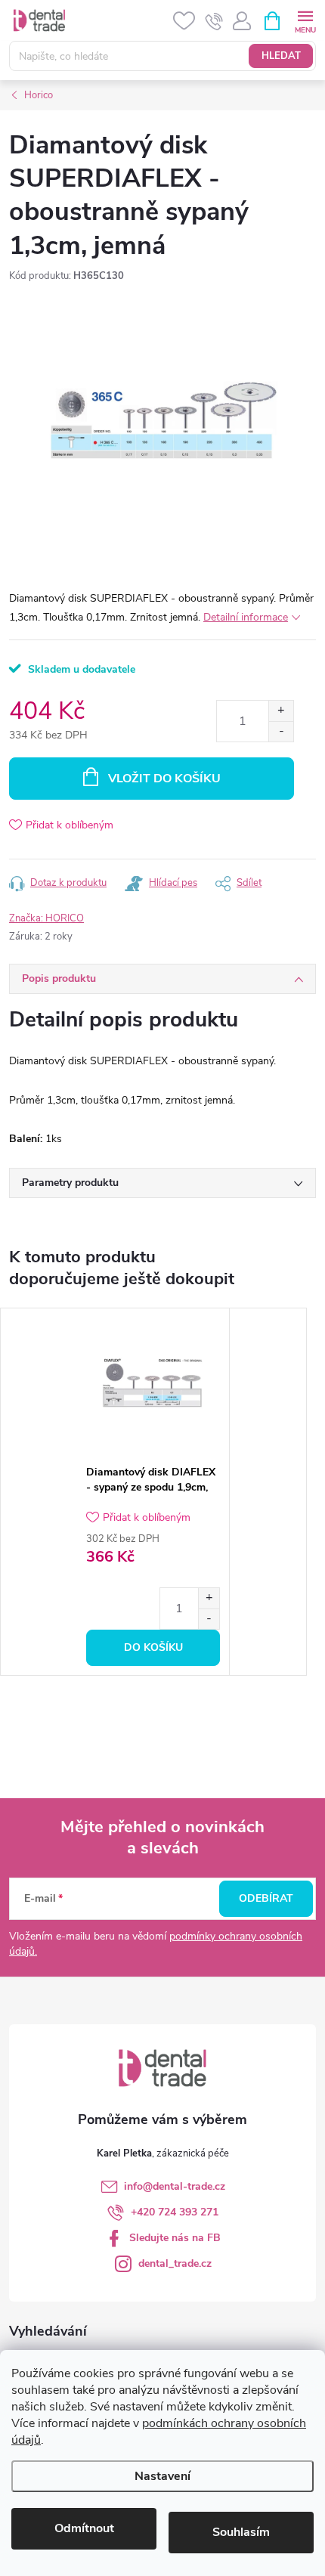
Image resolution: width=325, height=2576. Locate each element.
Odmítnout (84, 2528)
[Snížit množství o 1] (281, 731)
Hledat (281, 56)
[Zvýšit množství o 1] (281, 711)
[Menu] (305, 20)
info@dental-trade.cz (175, 2186)
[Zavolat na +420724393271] (214, 21)
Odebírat (266, 1898)
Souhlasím (241, 2532)
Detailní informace (246, 617)
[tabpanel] (153, 1492)
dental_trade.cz (175, 2263)
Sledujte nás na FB (175, 2238)
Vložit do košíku (164, 779)
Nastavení (162, 2476)
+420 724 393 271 (175, 2212)
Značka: (46, 918)
